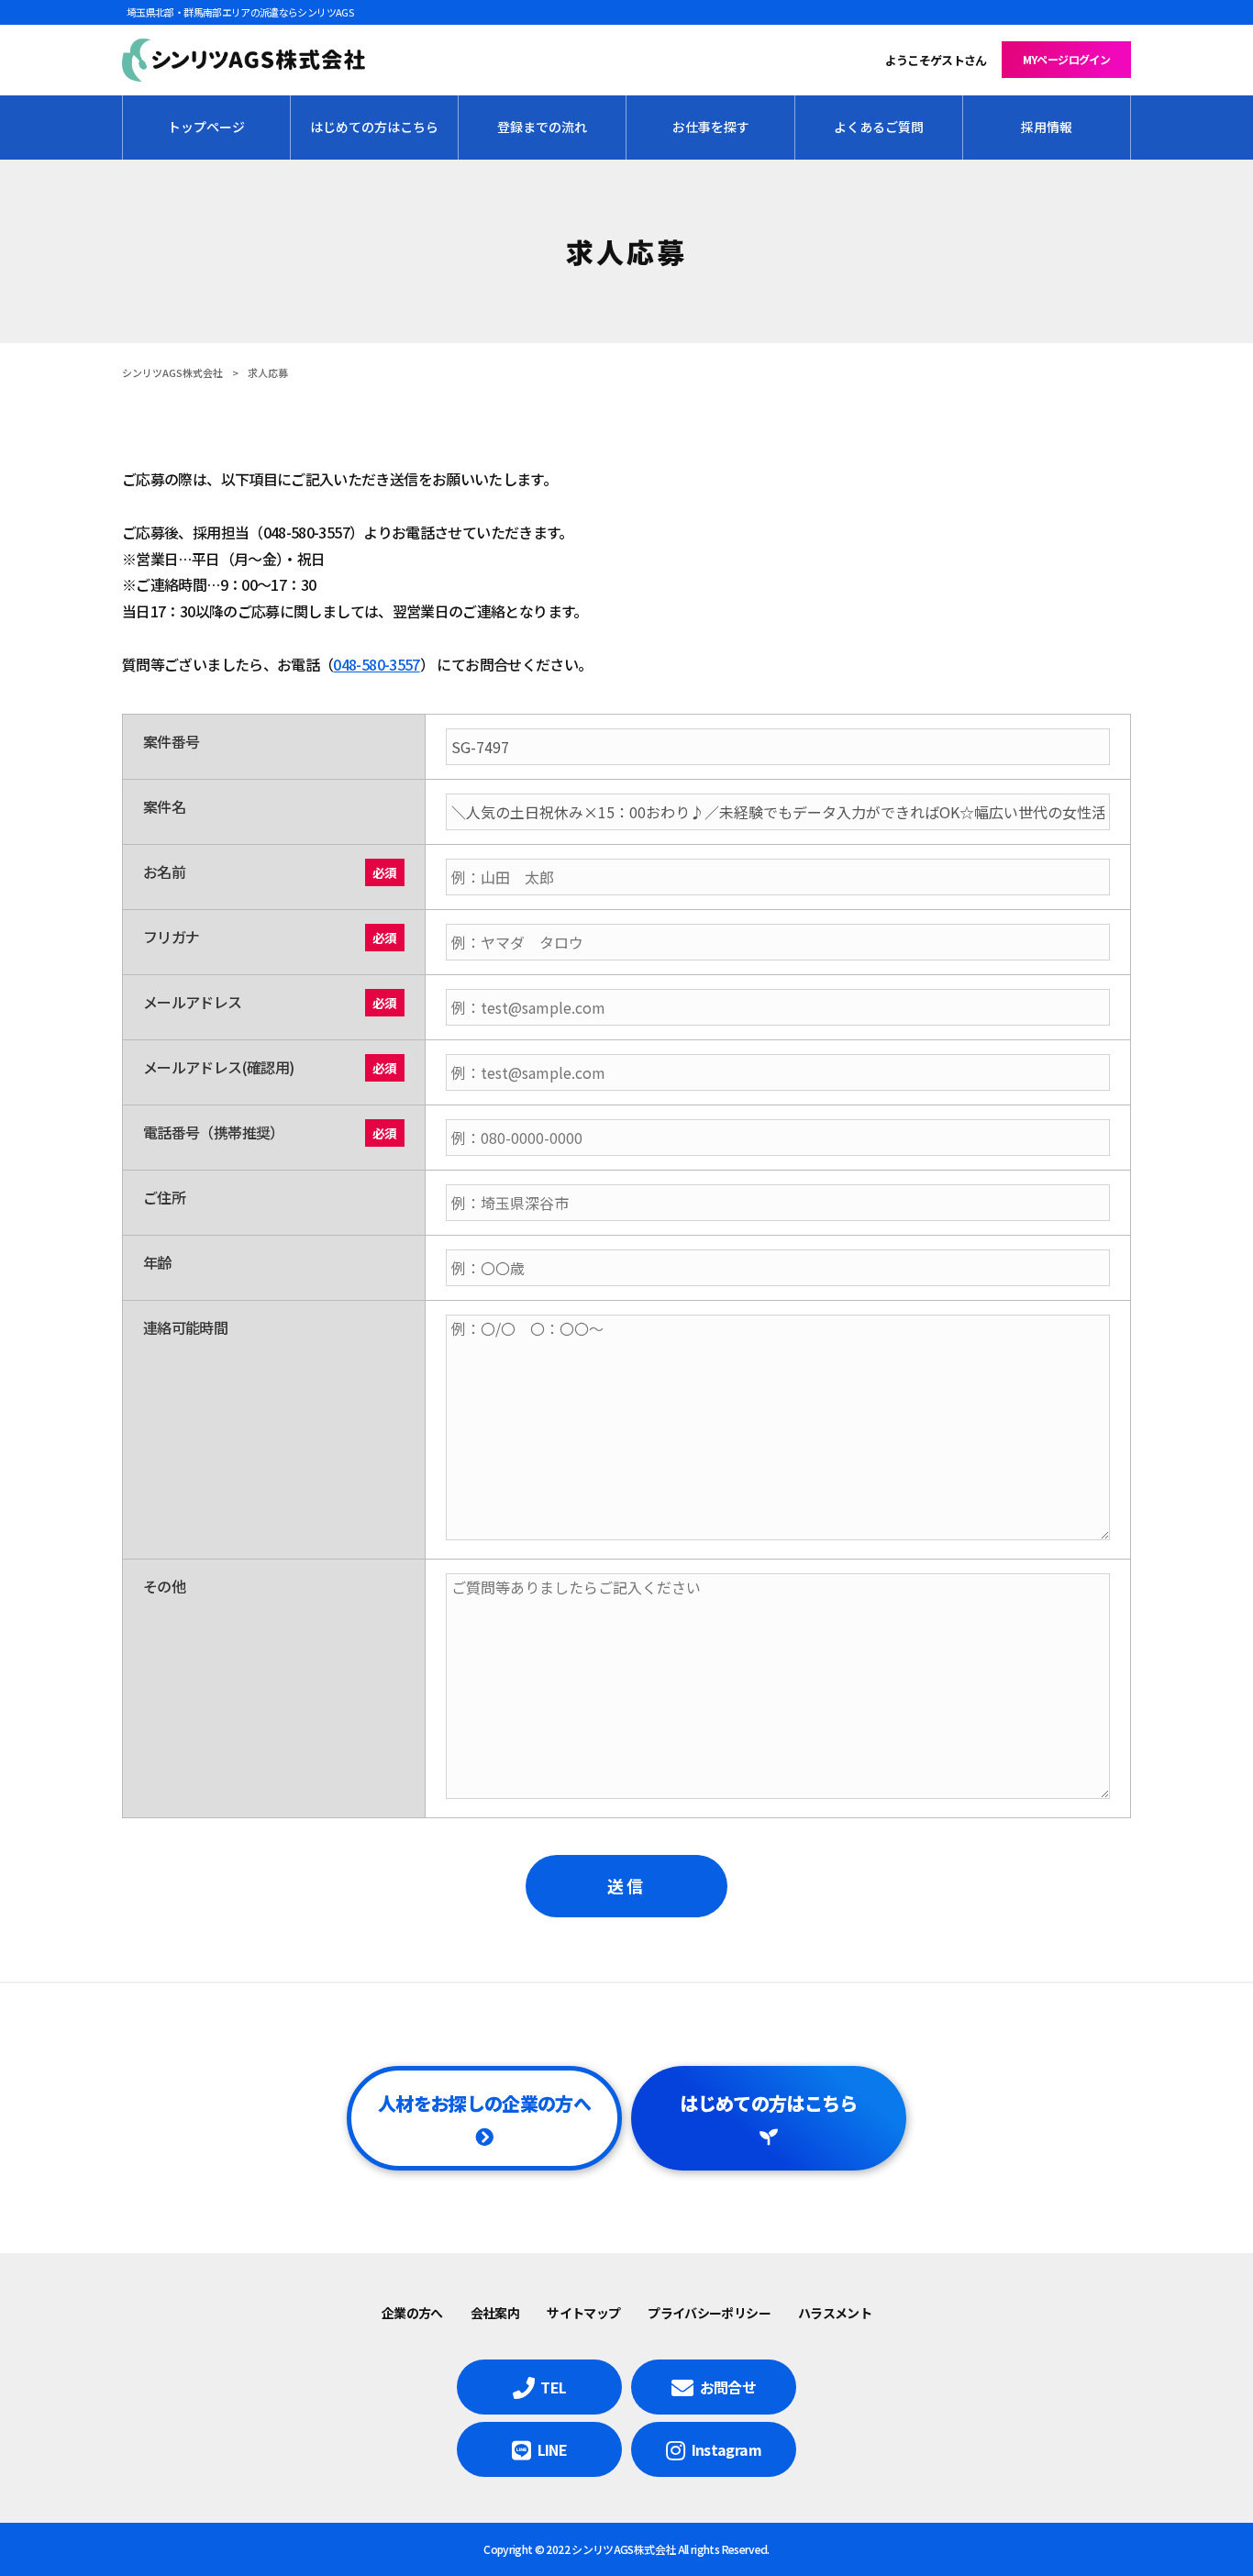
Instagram (726, 2449)
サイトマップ (583, 2313)
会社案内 (495, 2313)
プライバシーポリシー (709, 2313)
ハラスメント (835, 2313)
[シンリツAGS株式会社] (244, 61)
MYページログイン (1066, 59)
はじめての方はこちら (769, 2103)
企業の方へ (412, 2313)
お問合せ (728, 2387)
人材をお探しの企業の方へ (484, 2103)
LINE (552, 2449)
